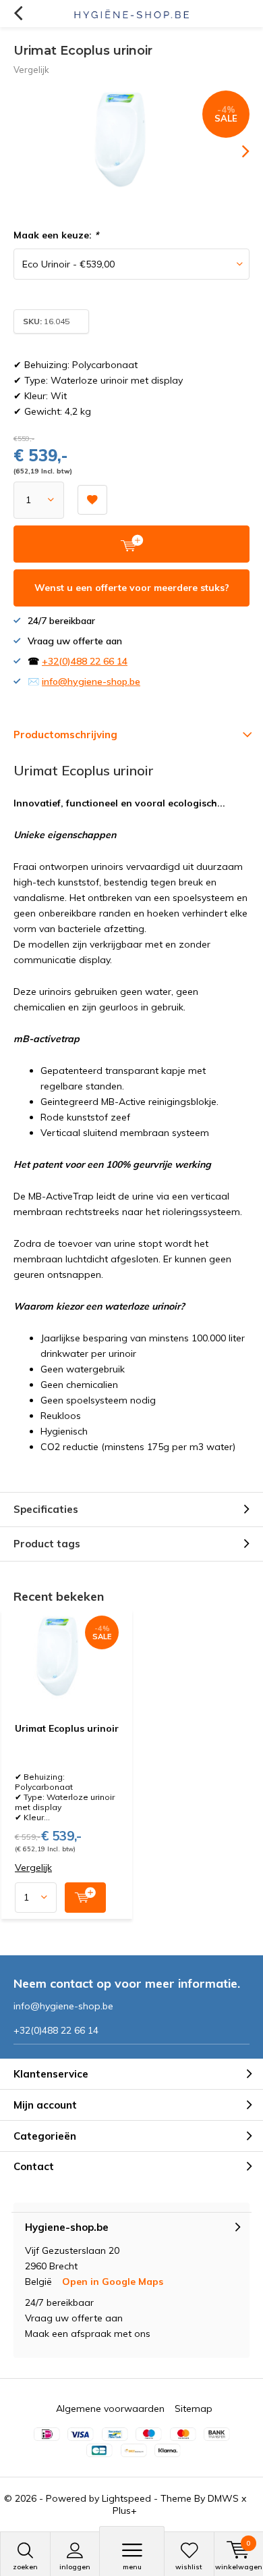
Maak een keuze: (56, 235)
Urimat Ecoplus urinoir (67, 1728)
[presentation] (236, 151)
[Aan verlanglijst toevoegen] (92, 500)
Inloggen (75, 2567)
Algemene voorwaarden (110, 2408)
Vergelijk (31, 70)
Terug (18, 14)
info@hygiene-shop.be (91, 681)
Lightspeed (126, 2498)
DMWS (223, 2498)
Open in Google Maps (113, 2282)
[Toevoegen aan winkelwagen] (85, 1898)
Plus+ (125, 2510)
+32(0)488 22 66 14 (85, 661)
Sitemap (194, 2408)
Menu (132, 2567)
